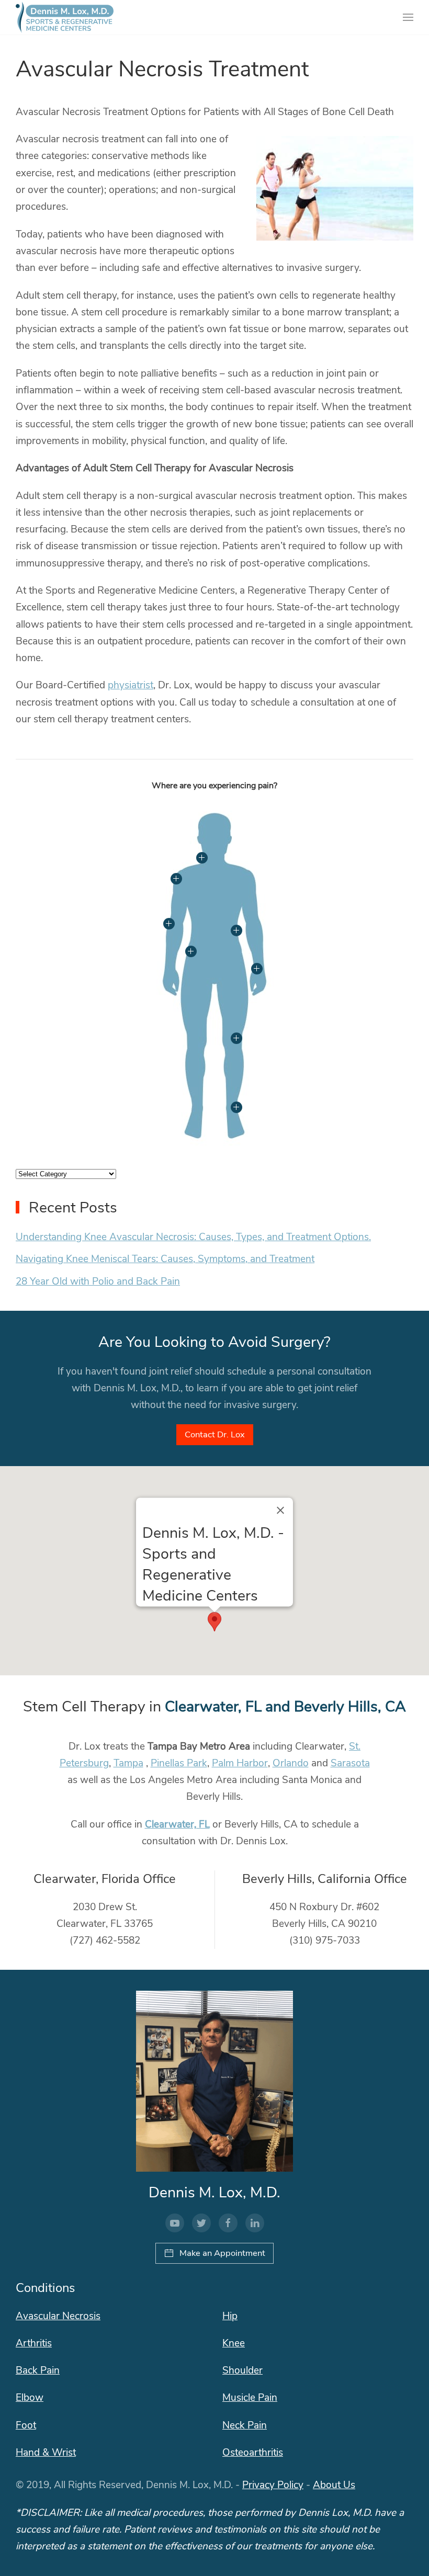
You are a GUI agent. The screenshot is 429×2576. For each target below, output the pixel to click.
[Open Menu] (408, 17)
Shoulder (242, 2370)
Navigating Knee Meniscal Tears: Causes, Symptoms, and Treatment (165, 1259)
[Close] (280, 1510)
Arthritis (34, 2343)
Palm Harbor (240, 1763)
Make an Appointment (222, 2253)
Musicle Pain (250, 2398)
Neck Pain (245, 2425)
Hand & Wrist (46, 2453)
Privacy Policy (273, 2485)
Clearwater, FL (177, 1824)
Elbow (30, 2398)
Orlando (291, 1763)
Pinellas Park (179, 1763)
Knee (234, 2343)
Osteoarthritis (253, 2453)
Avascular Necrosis (58, 2316)
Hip (230, 2316)
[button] (214, 1622)
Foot (26, 2425)
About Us (334, 2485)
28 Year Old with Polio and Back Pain (98, 1281)
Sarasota (350, 1763)
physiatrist (131, 685)
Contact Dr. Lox (215, 1434)
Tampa (128, 1763)
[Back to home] (65, 17)
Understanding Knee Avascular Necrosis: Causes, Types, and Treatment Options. (193, 1237)
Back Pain (38, 2370)
